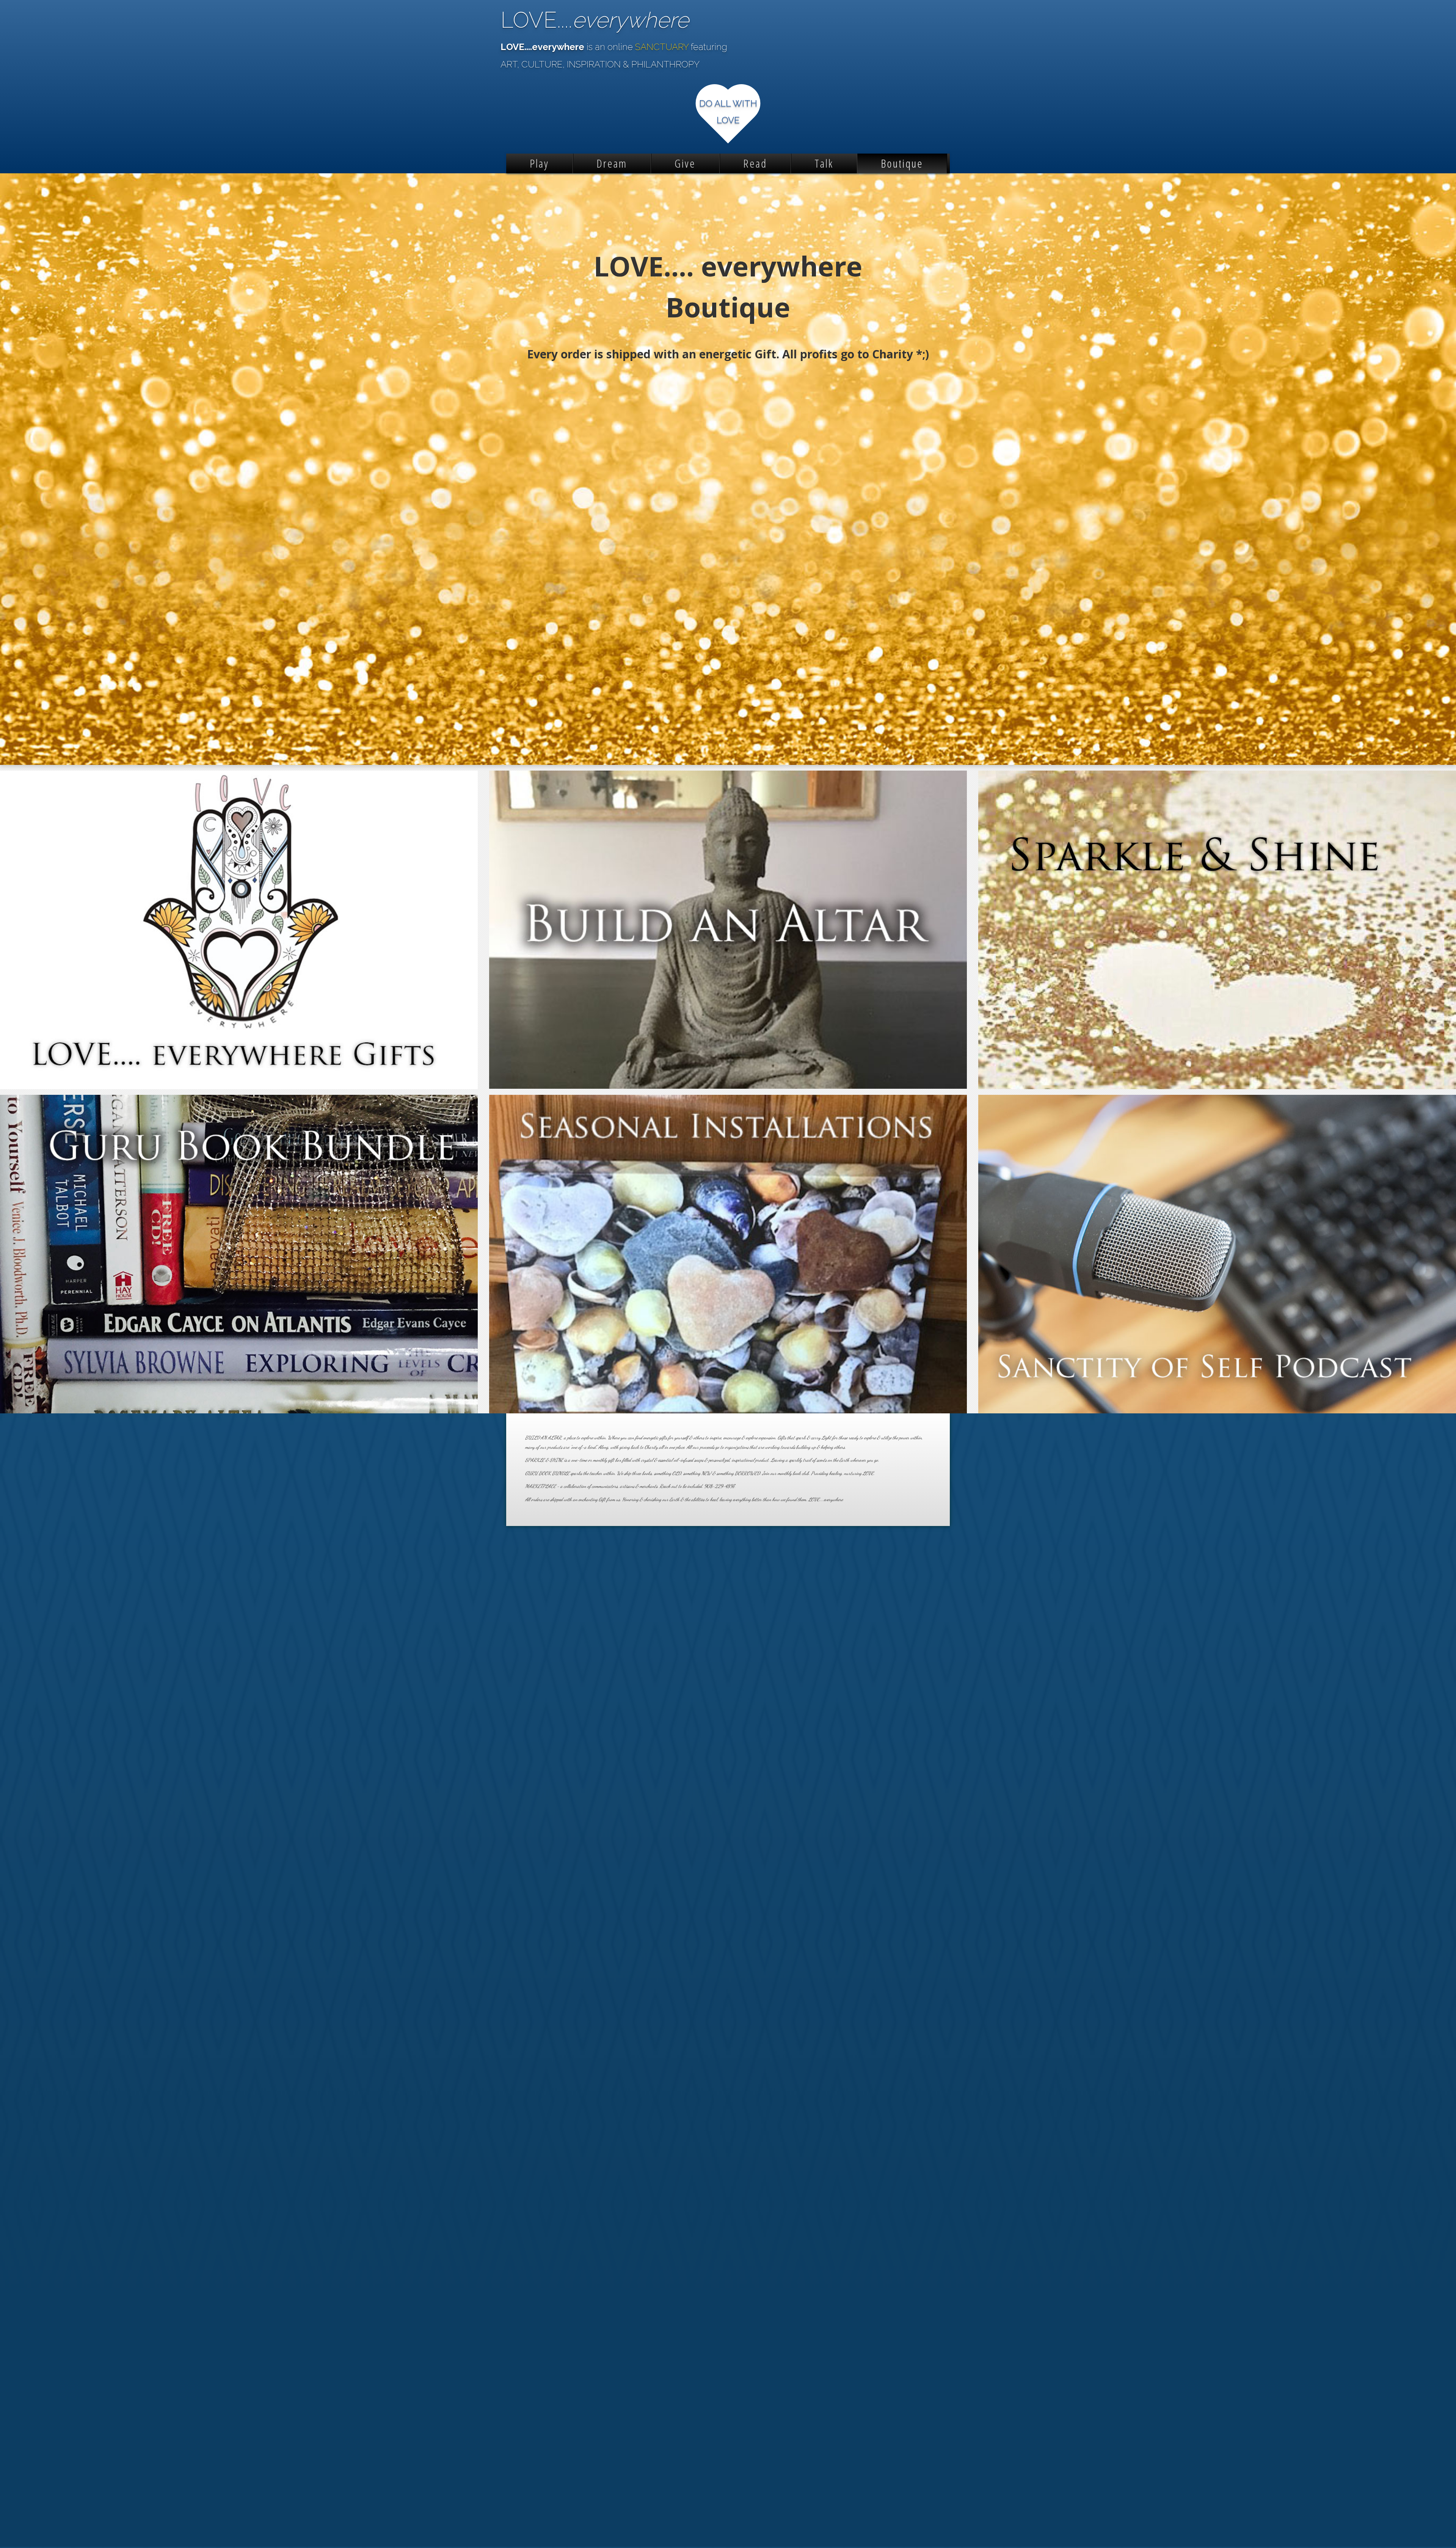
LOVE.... (595, 20)
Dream (612, 163)
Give (685, 163)
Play (539, 163)
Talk (824, 163)
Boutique (902, 163)
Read (755, 163)
